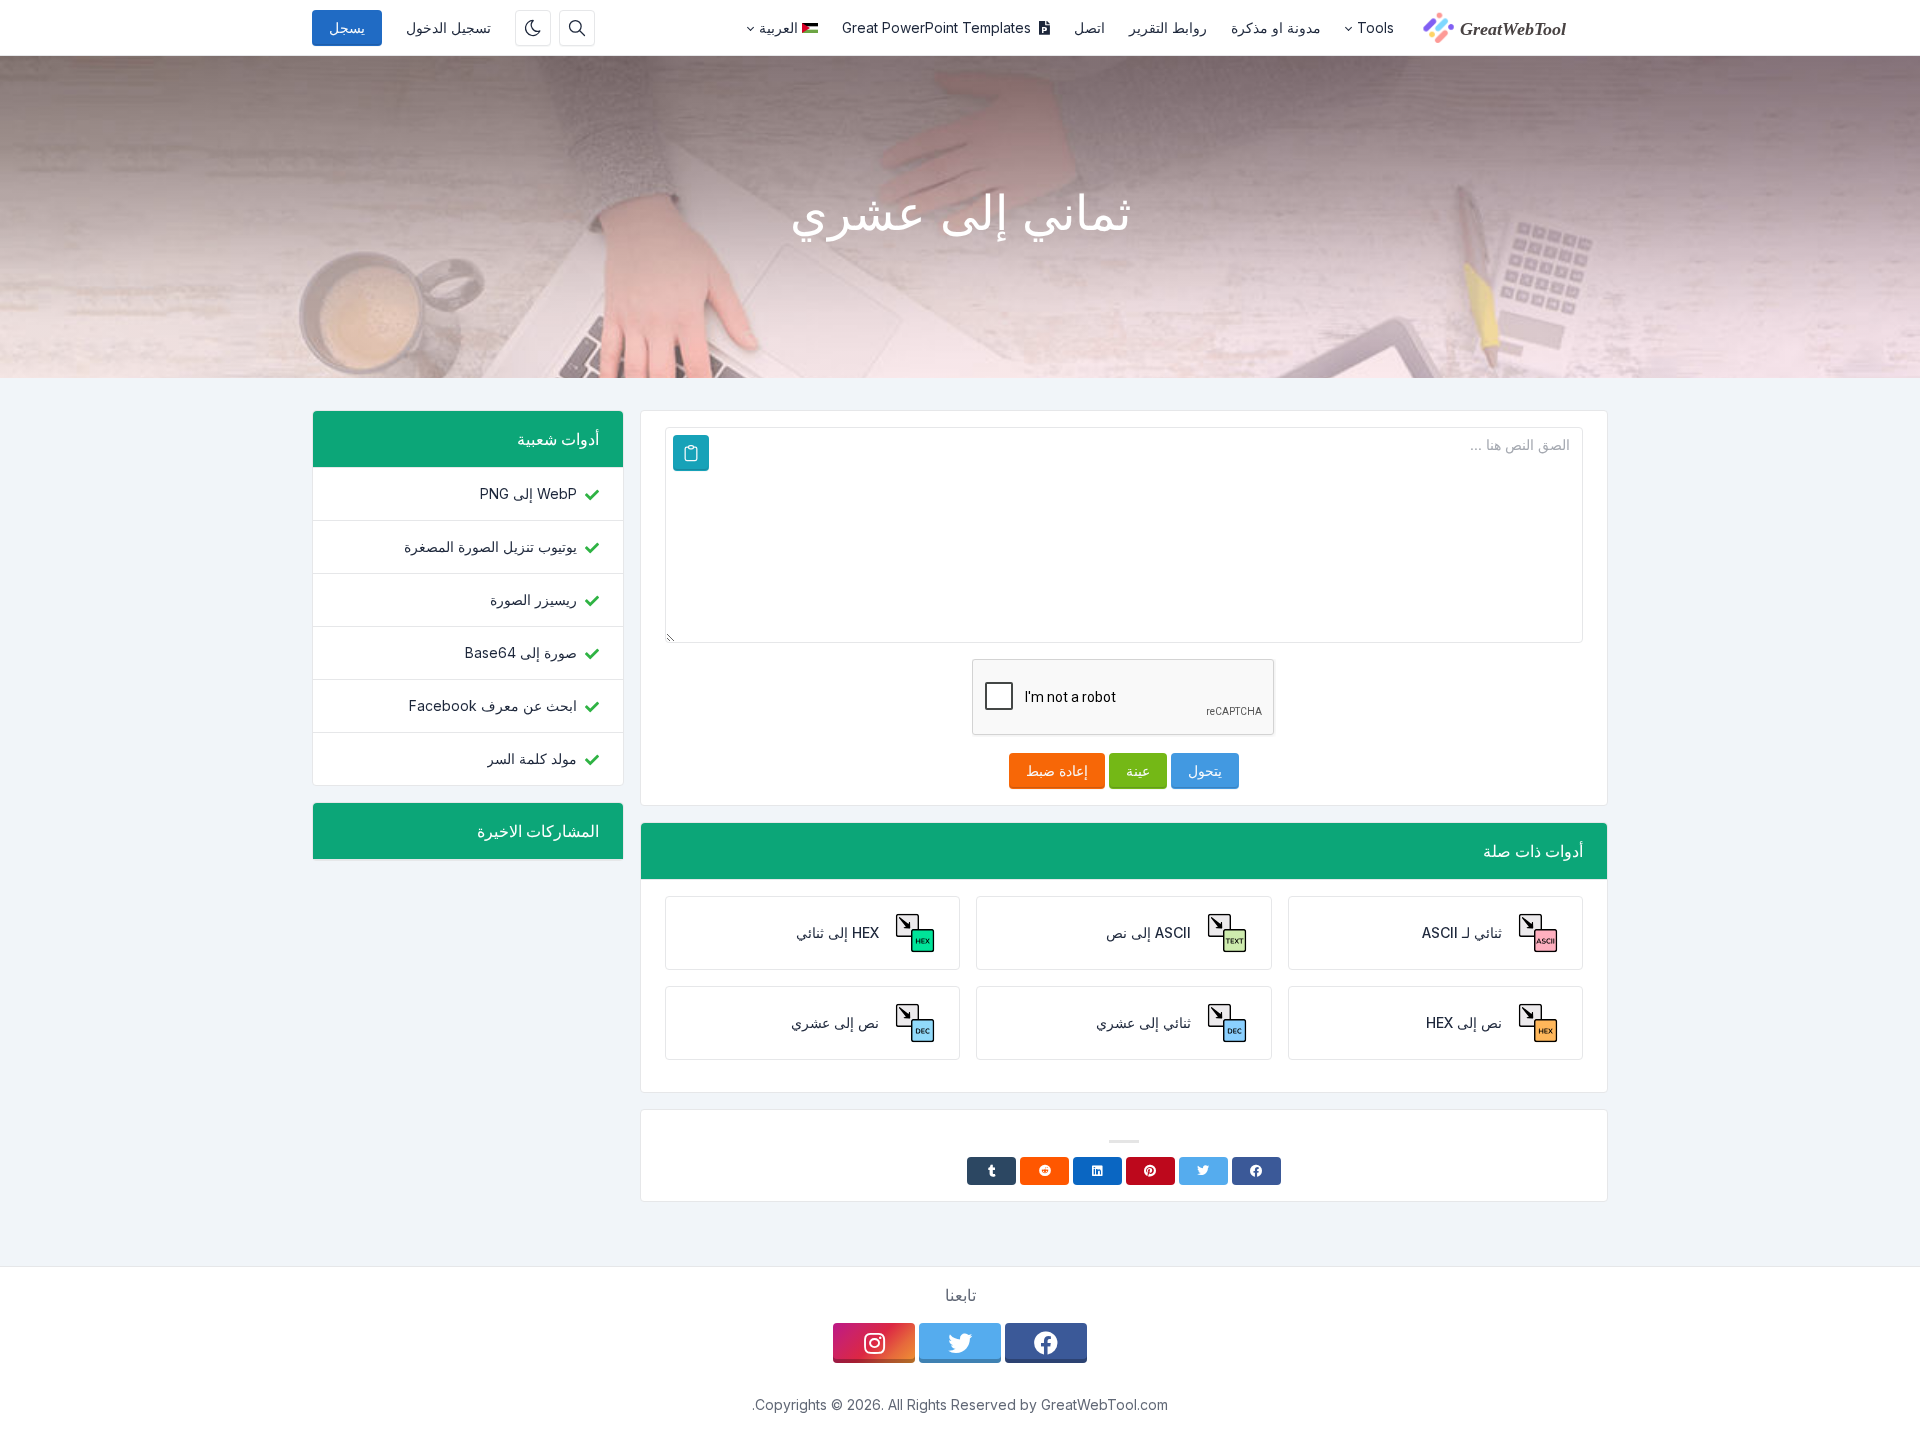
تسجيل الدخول (448, 27)
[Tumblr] (991, 1171)
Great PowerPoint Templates (936, 27)
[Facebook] (1256, 1171)
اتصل (1089, 27)
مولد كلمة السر (532, 758)
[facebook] (1046, 1343)
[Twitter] (1203, 1171)
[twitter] (960, 1343)
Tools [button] (1375, 27)
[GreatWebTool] (1507, 28)
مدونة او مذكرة (1276, 27)
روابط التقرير (1168, 27)
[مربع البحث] (577, 28)
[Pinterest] (1150, 1171)
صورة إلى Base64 (521, 652)
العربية (778, 27)
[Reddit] (1044, 1171)
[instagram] (874, 1343)
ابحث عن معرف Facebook (493, 705)
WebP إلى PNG (528, 493)
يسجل (347, 27)
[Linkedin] (1097, 1171)
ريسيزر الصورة (533, 599)
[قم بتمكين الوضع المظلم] (533, 28)
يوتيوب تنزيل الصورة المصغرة (490, 546)
